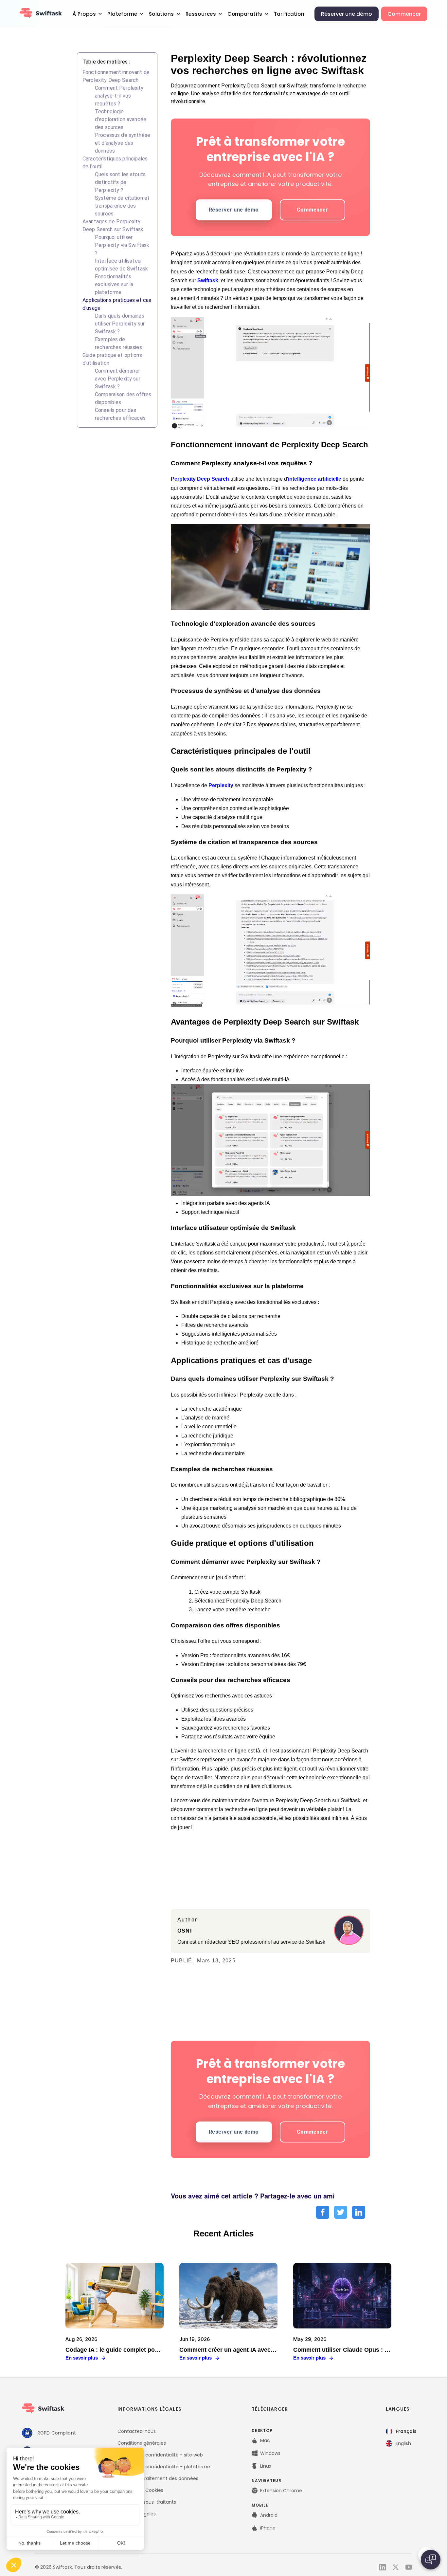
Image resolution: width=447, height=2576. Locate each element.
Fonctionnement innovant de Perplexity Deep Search (116, 76)
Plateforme (122, 14)
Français (406, 2431)
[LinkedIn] (383, 2567)
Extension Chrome (281, 2491)
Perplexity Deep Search (200, 479)
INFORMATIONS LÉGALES (150, 2409)
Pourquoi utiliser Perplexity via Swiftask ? (122, 245)
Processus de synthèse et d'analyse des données (123, 143)
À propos (84, 14)
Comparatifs (245, 14)
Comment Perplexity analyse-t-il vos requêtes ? (119, 96)
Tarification (289, 14)
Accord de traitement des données (158, 2478)
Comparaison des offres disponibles (123, 398)
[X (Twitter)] (396, 2567)
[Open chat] (431, 2560)
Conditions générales (142, 2443)
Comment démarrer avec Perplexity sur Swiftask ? (118, 379)
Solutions (161, 14)
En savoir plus (82, 2358)
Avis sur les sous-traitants (147, 2502)
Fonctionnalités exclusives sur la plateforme (114, 284)
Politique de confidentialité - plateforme (164, 2467)
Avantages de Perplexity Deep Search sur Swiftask (113, 225)
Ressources (201, 14)
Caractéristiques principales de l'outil (115, 163)
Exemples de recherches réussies (118, 343)
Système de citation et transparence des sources (122, 206)
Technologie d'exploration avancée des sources (121, 119)
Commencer (404, 14)
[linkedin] (359, 2213)
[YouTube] (409, 2567)
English (403, 2443)
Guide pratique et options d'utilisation (112, 359)
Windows (270, 2453)
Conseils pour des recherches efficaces (120, 414)
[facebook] (323, 2213)
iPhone (268, 2528)
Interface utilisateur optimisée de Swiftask (121, 265)
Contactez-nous (137, 2431)
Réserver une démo (347, 14)
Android (269, 2515)
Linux (266, 2466)
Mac (265, 2440)
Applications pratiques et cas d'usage (117, 304)
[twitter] (341, 2213)
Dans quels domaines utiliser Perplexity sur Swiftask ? (120, 324)
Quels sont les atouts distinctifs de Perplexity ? (120, 182)
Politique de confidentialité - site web (160, 2455)
